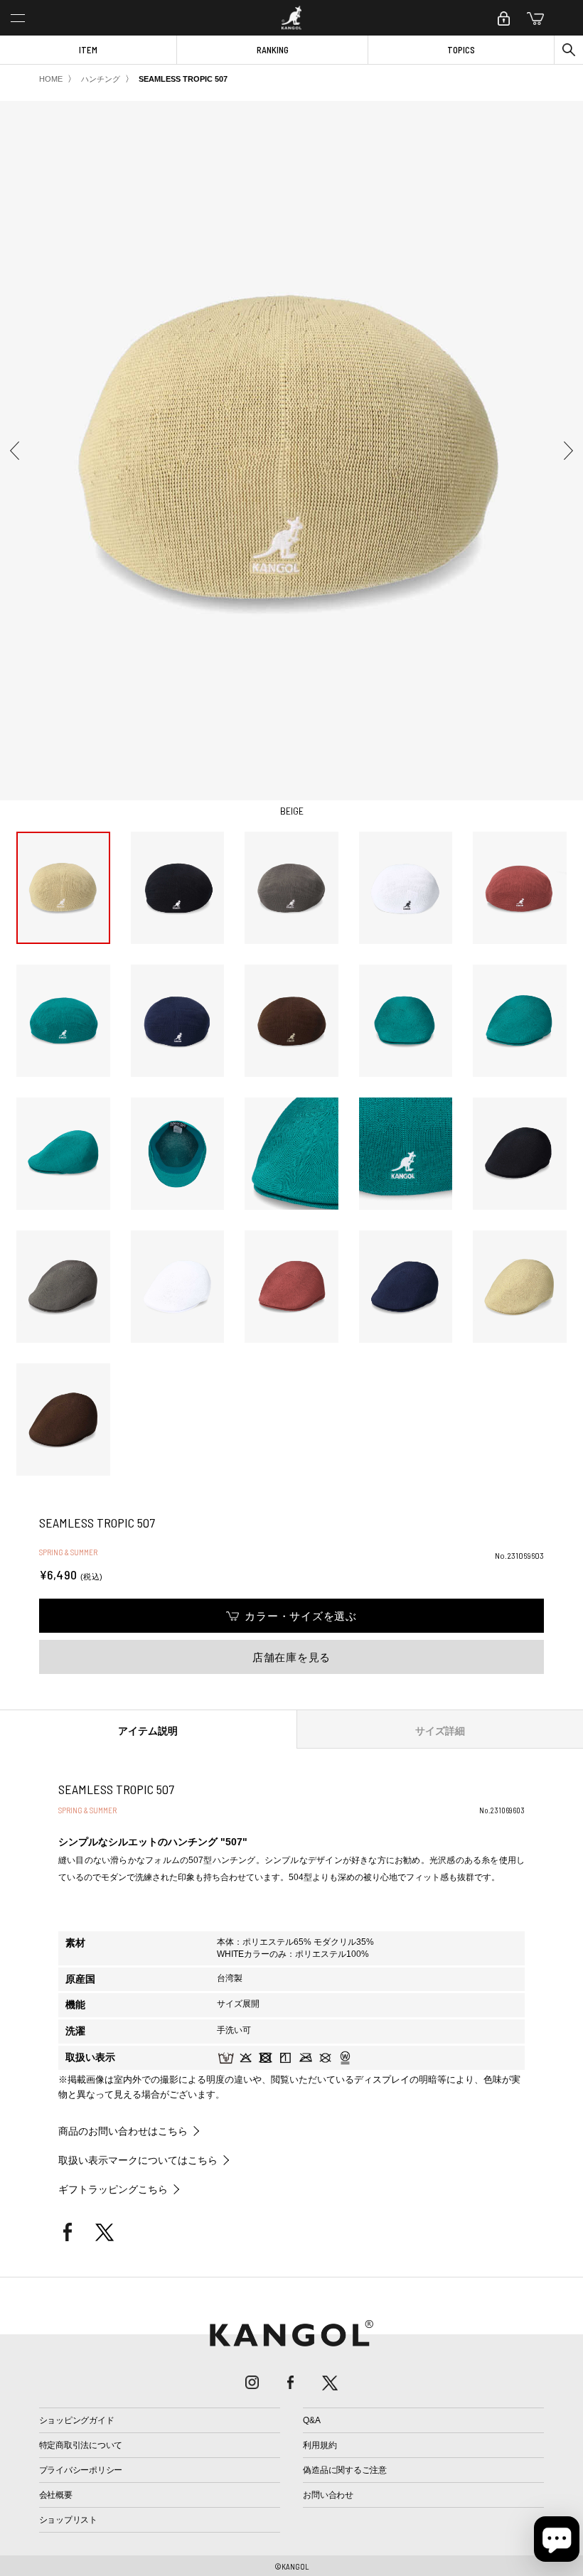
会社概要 (56, 2495)
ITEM (88, 50)
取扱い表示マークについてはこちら (138, 2160)
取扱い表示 (90, 2057)
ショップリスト (68, 2520)
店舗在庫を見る (291, 1657)
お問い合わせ (328, 2495)
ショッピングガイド (77, 2420)
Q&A (311, 2420)
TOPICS (461, 50)
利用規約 (320, 2445)
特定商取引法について (81, 2445)
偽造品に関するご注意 (345, 2470)
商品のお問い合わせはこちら (123, 2131)
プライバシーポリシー (81, 2470)
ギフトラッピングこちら (113, 2189)
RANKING (273, 50)
